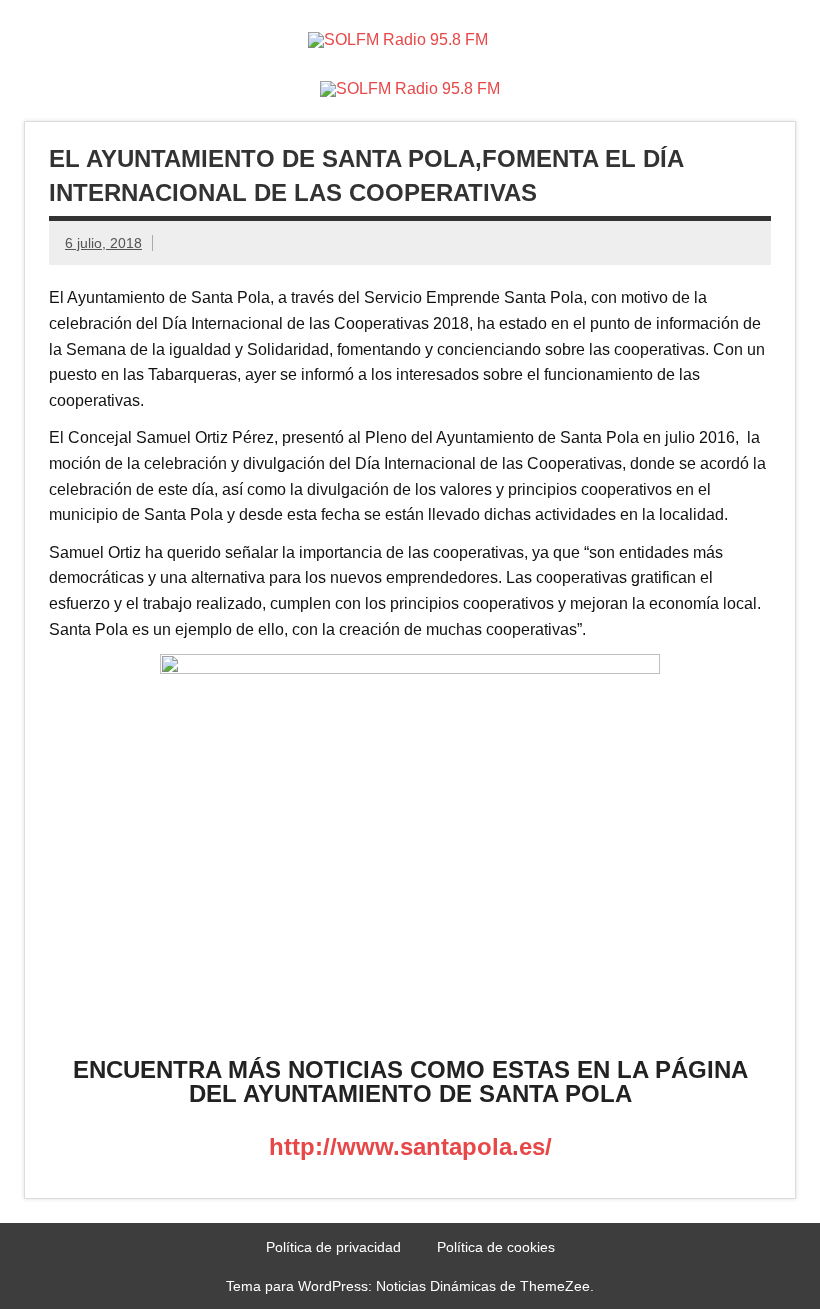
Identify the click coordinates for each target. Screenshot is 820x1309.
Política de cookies (496, 1247)
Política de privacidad (333, 1247)
